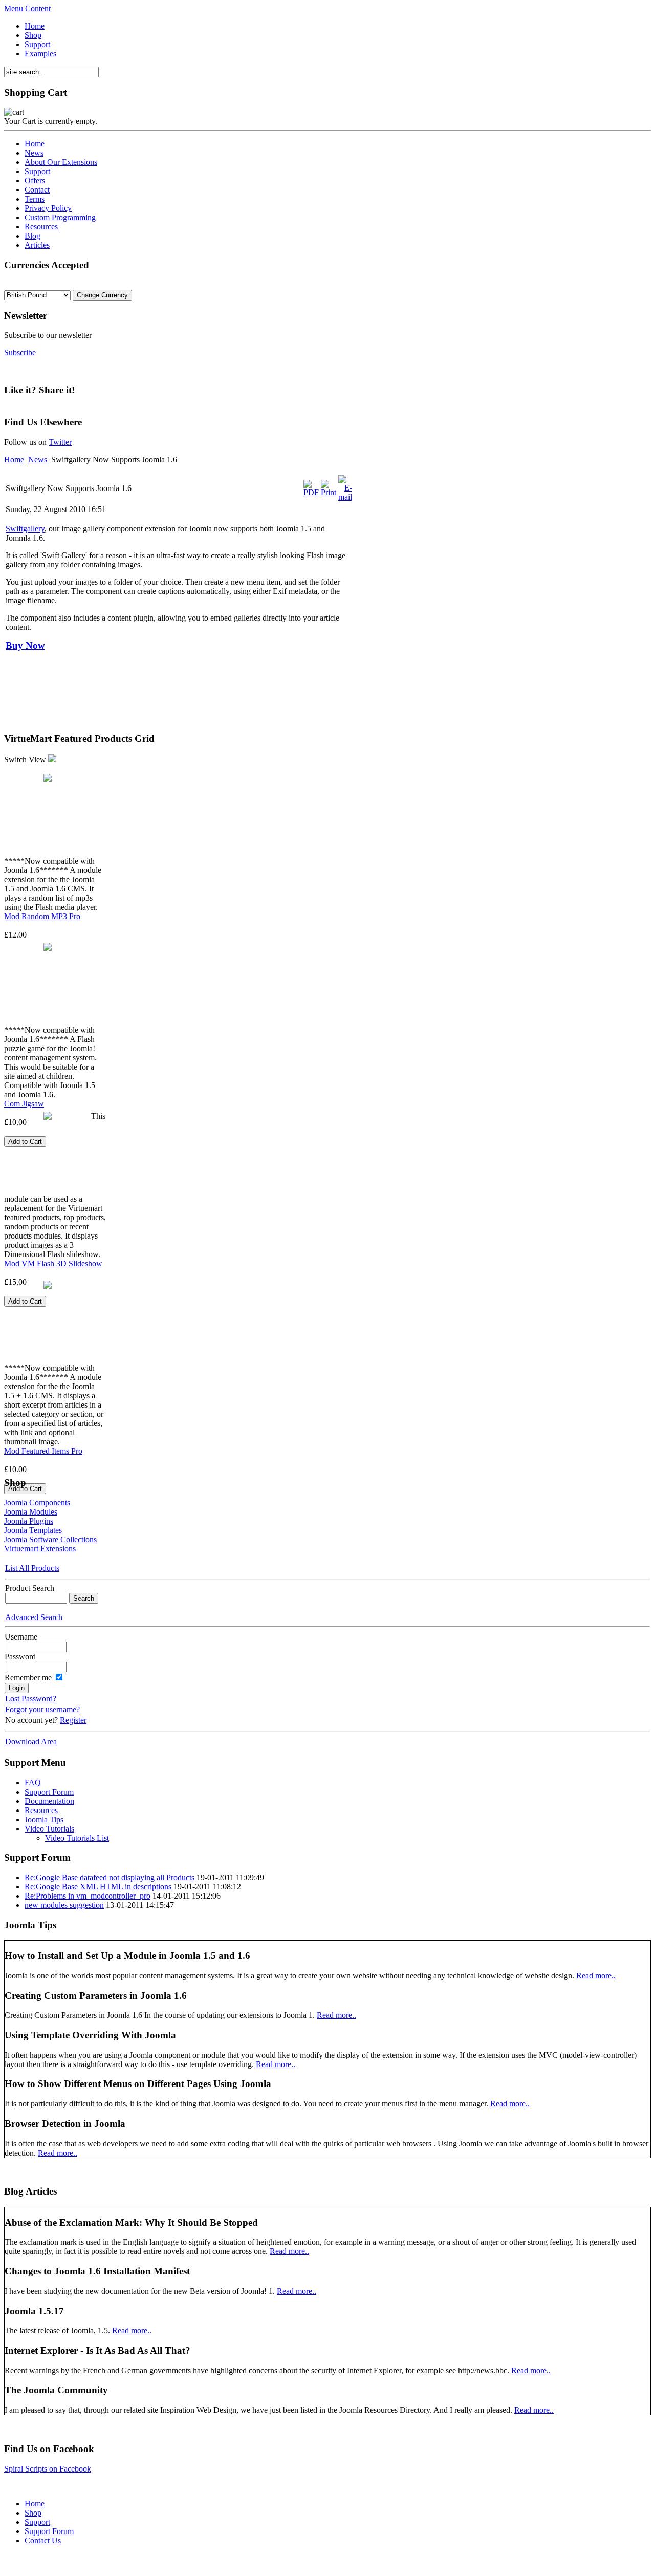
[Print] (329, 492)
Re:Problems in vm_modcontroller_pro (88, 1896)
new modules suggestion (64, 1905)
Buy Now (25, 645)
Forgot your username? (42, 1709)
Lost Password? (31, 1699)
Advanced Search (34, 1617)
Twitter (60, 442)
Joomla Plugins (29, 1521)
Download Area (31, 1742)
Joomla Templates (33, 1530)
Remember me (28, 1678)
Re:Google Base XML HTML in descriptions (98, 1887)
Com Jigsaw (24, 1104)
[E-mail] (345, 497)
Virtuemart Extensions (40, 1549)
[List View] (52, 760)
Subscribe (20, 353)
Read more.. (596, 1976)
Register (73, 1720)
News (38, 460)
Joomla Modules (31, 1512)
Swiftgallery (25, 529)
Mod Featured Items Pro (43, 1451)
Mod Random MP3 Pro (42, 916)
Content (38, 8)
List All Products (32, 1568)
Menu (14, 8)
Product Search (30, 1588)
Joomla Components (37, 1503)
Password (20, 1657)
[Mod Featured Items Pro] (48, 1285)
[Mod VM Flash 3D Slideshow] (48, 1116)
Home (14, 460)
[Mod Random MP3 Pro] (48, 778)
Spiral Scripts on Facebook (48, 2469)
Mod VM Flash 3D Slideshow (53, 1263)
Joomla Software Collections (50, 1539)
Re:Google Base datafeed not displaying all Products (110, 1877)
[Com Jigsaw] (48, 947)
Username (21, 1637)
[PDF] (311, 492)
